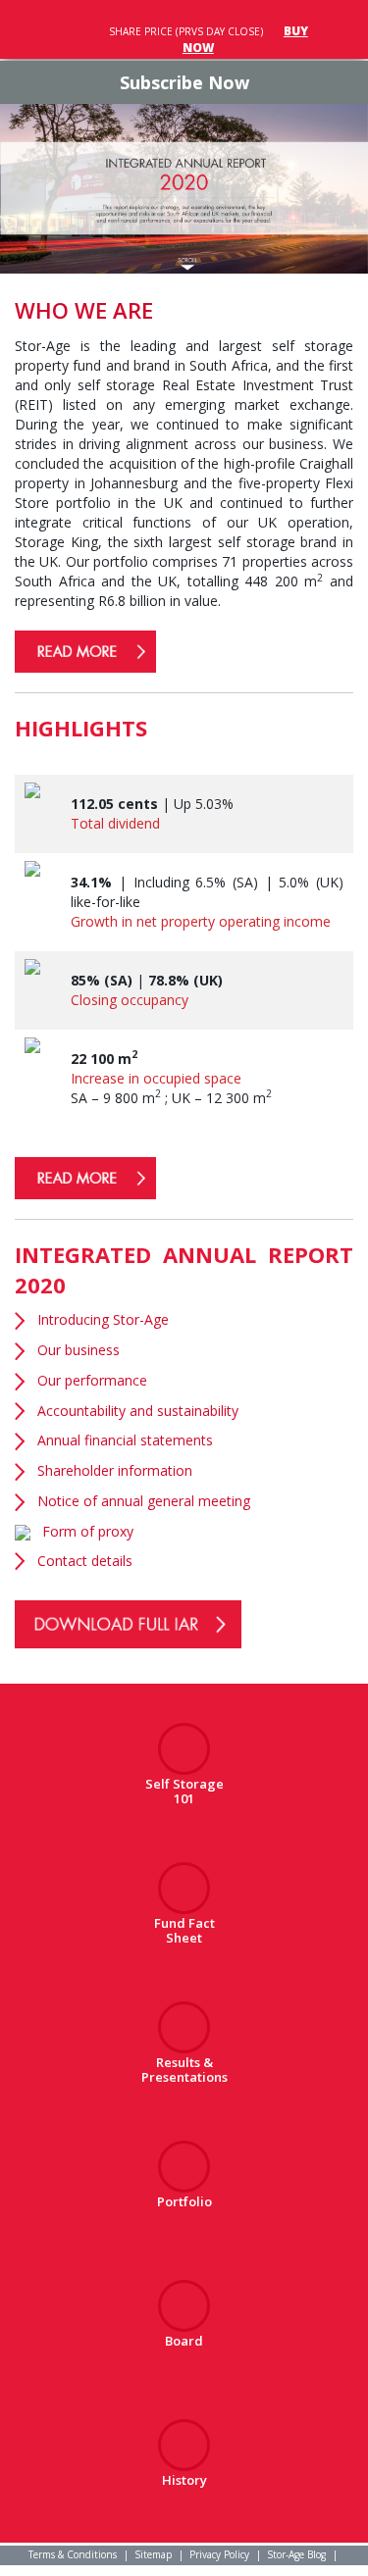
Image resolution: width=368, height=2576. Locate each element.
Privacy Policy (219, 2554)
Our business (79, 1350)
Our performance (92, 1380)
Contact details (85, 1561)
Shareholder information (115, 1470)
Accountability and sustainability (138, 1411)
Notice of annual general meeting (144, 1501)
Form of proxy (88, 1531)
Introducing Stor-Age (103, 1319)
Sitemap (153, 2554)
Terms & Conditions (73, 2554)
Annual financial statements (125, 1440)
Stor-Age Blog (296, 2554)
